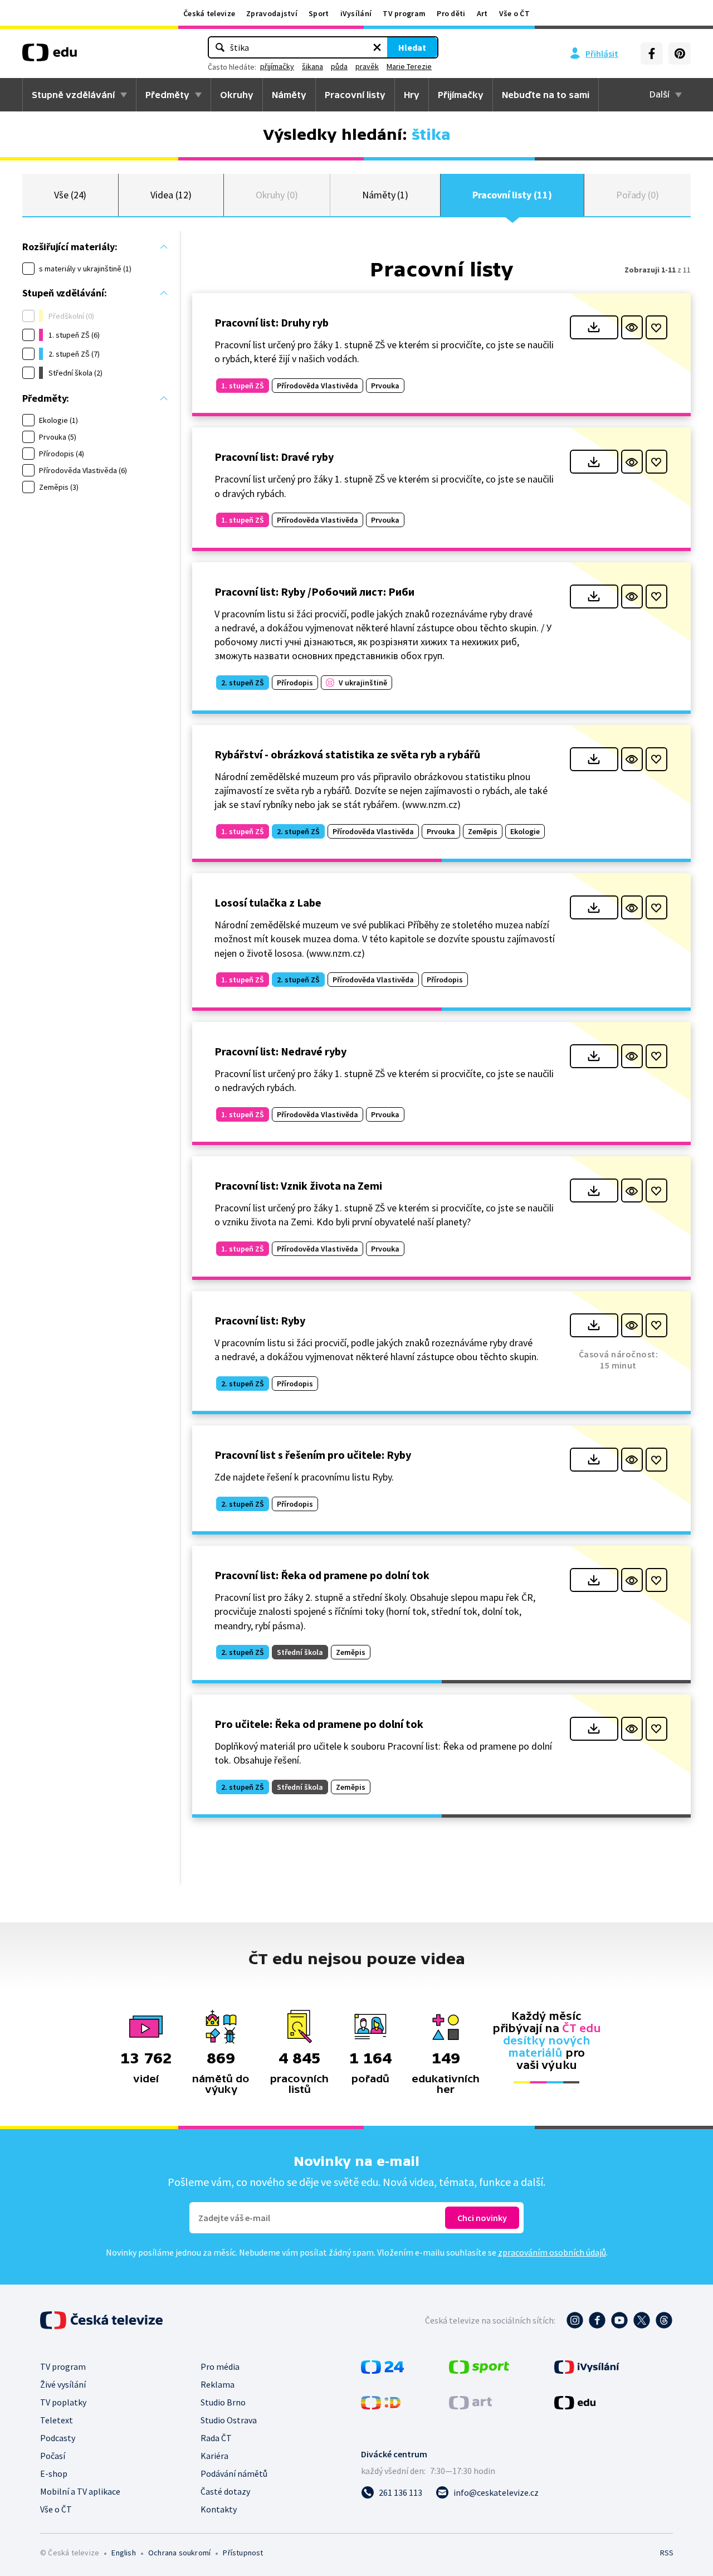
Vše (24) (70, 195)
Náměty (289, 95)
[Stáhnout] (594, 327)
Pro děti (451, 13)
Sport (319, 13)
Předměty (167, 95)
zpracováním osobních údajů (552, 2252)
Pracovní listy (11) (512, 195)
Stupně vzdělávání (73, 95)
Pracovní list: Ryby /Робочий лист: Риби (314, 591)
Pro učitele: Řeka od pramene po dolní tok (319, 1724)
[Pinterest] (680, 53)
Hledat (412, 47)
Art (482, 13)
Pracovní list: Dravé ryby (274, 457)
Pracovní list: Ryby (260, 1320)
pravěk (367, 66)
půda (339, 66)
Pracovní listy (355, 95)
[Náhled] (632, 327)
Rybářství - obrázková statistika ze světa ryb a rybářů (347, 754)
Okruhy (237, 95)
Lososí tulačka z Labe (268, 902)
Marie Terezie (409, 66)
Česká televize (209, 13)
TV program (404, 13)
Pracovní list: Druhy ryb (272, 322)
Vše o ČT (514, 13)
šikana (312, 66)
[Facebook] (652, 53)
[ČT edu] (50, 56)
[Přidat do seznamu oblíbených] (656, 327)
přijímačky (277, 66)
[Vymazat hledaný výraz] (377, 47)
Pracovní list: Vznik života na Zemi (298, 1185)
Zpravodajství (272, 13)
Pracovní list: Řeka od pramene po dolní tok (322, 1575)
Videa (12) (171, 195)
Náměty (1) (385, 195)
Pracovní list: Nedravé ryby (280, 1051)
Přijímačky (461, 95)
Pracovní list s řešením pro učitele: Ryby (313, 1455)
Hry (412, 95)
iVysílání (356, 13)
